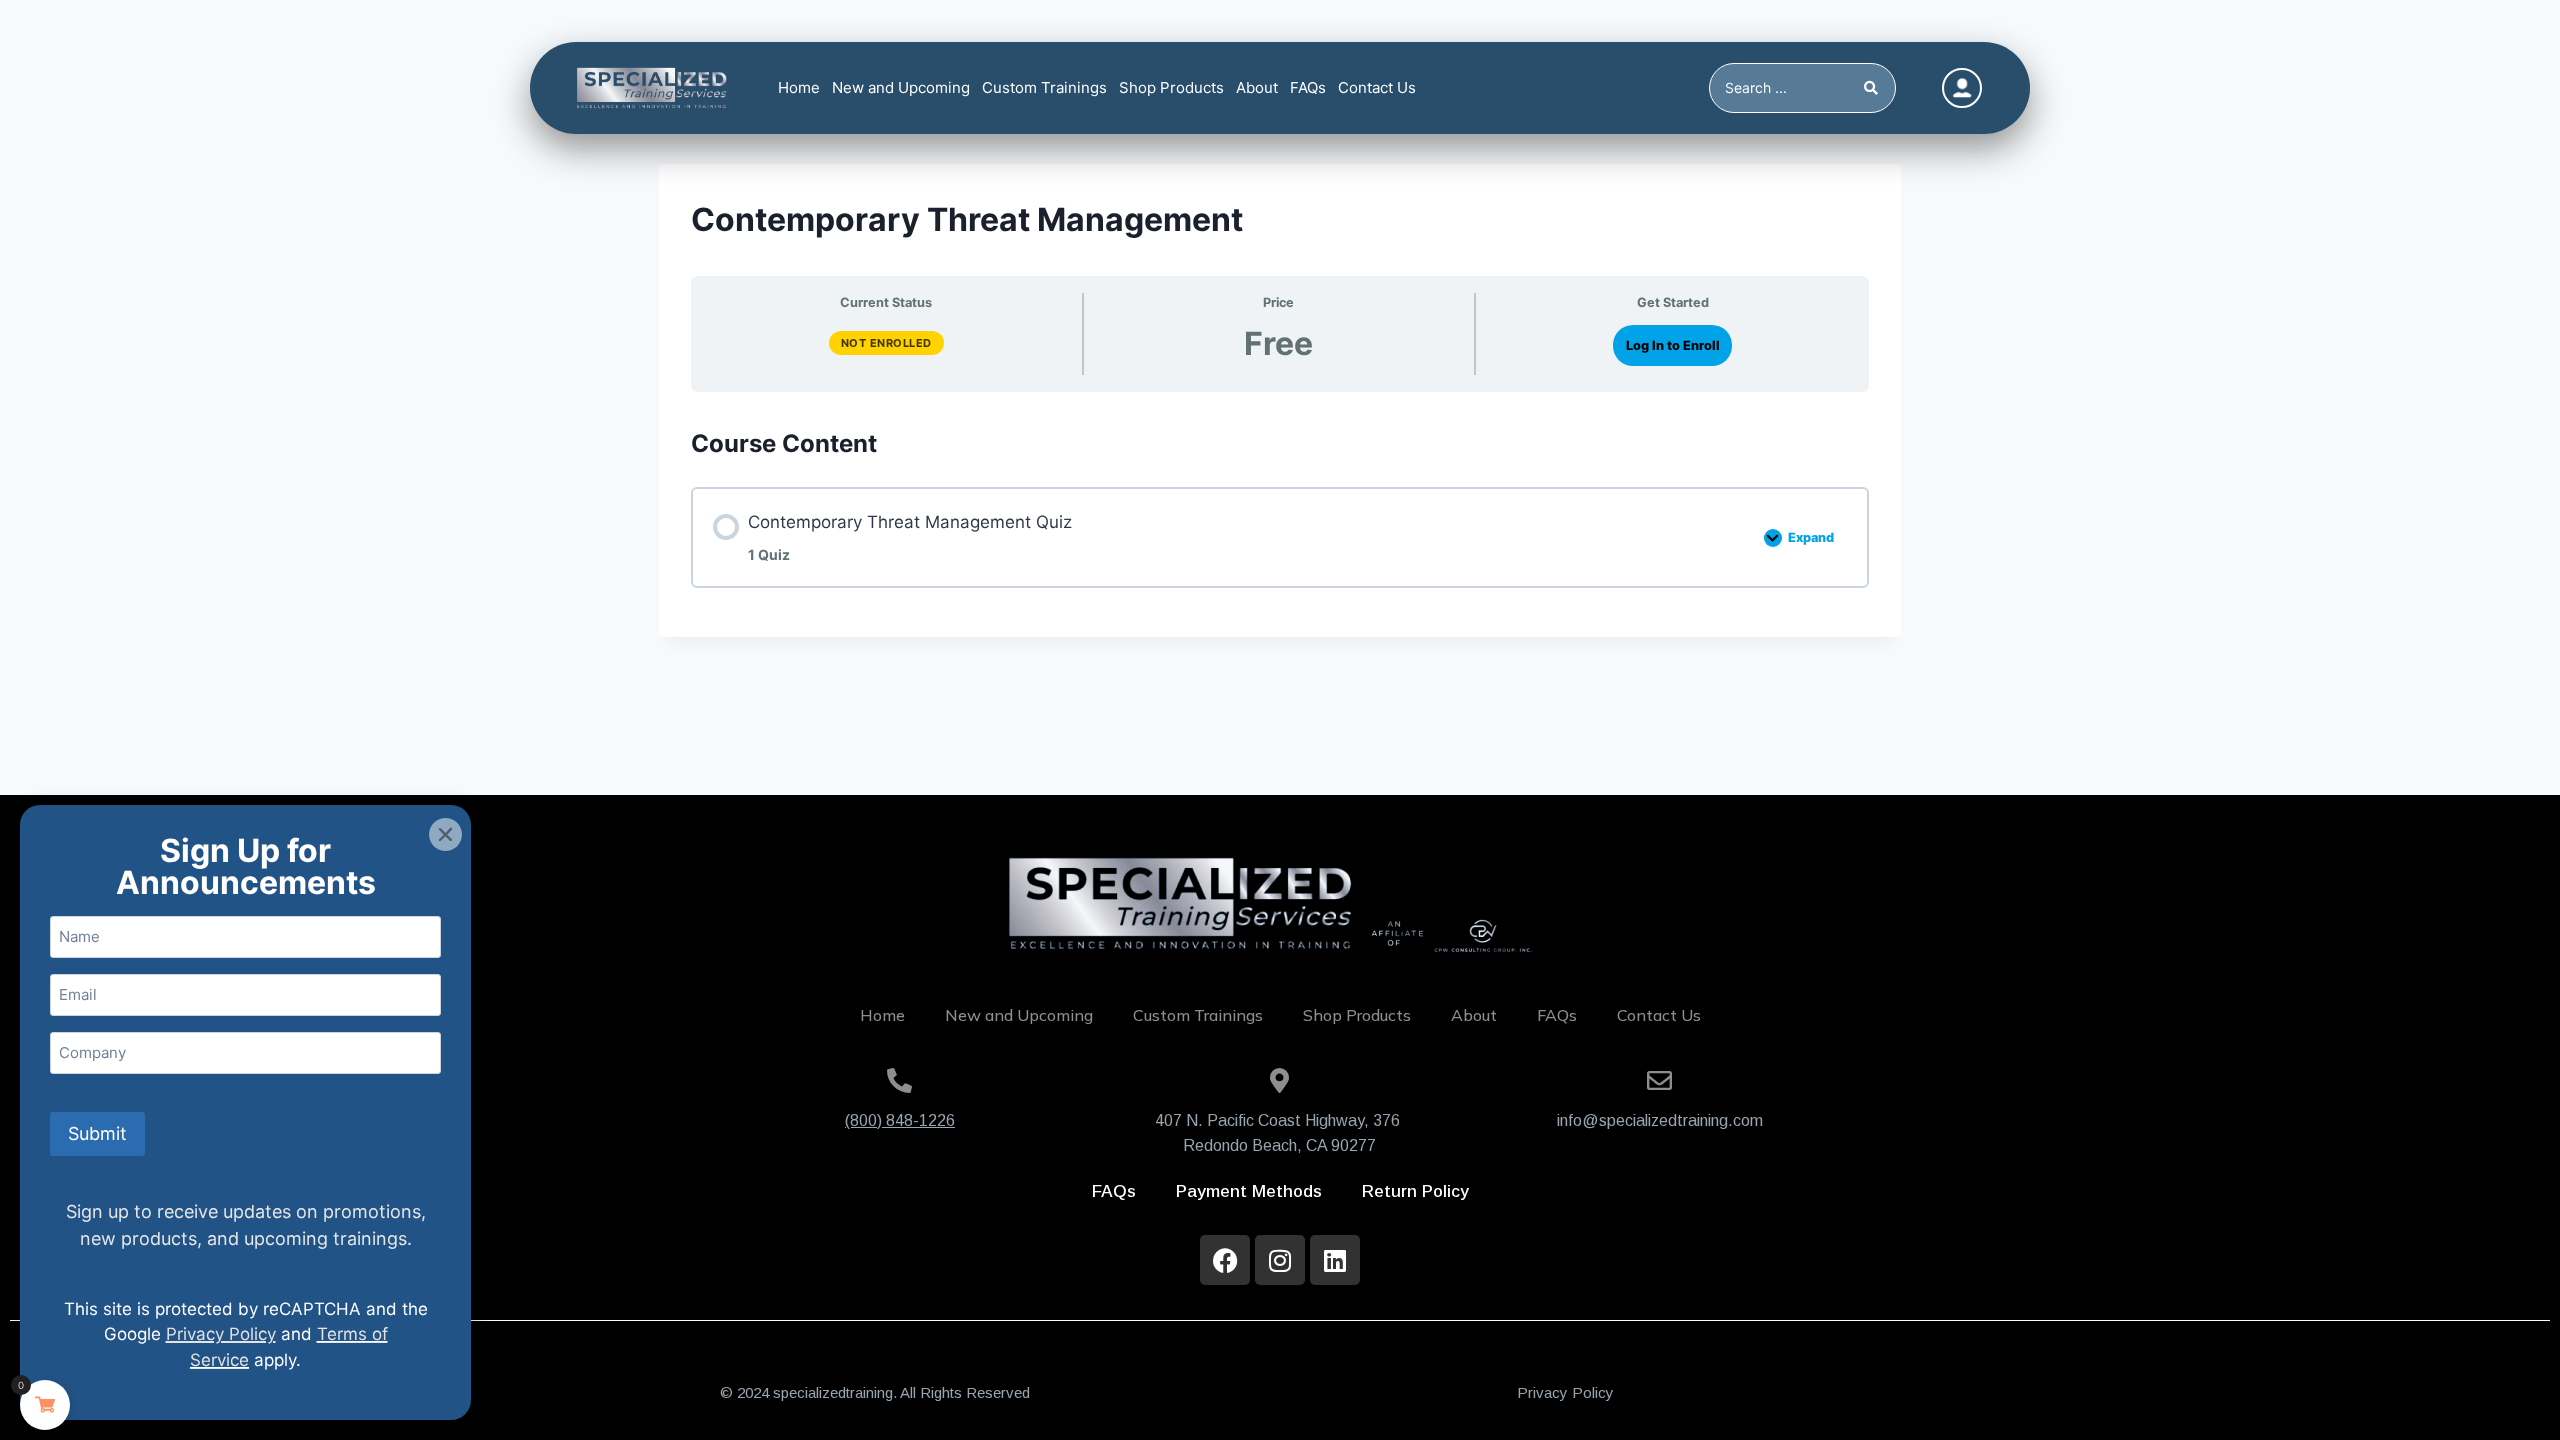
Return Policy (1415, 1191)
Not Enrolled (886, 343)
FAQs (1308, 87)
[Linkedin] (1335, 1260)
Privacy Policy (1565, 1392)
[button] (445, 834)
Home (799, 87)
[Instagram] (1280, 1260)
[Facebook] (1225, 1260)
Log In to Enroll (1673, 345)
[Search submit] (1874, 88)
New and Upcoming (901, 87)
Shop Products (1171, 87)
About (1257, 87)
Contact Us (1377, 87)
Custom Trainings (1044, 87)
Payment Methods (1249, 1191)
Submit (97, 1133)
